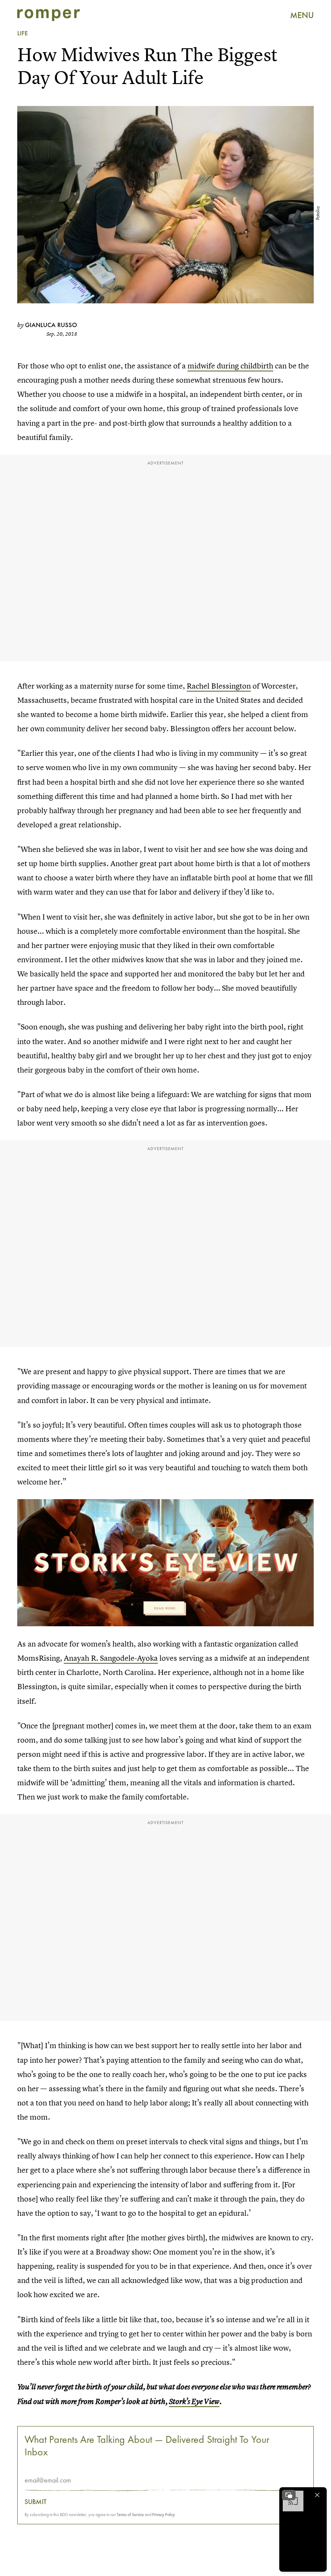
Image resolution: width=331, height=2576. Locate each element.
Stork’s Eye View (194, 2401)
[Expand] (289, 2495)
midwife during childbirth (230, 366)
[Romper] (48, 15)
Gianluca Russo (51, 325)
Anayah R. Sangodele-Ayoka (111, 1658)
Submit (36, 2502)
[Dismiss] (317, 2495)
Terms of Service (130, 2515)
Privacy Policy (164, 2515)
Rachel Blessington (219, 686)
